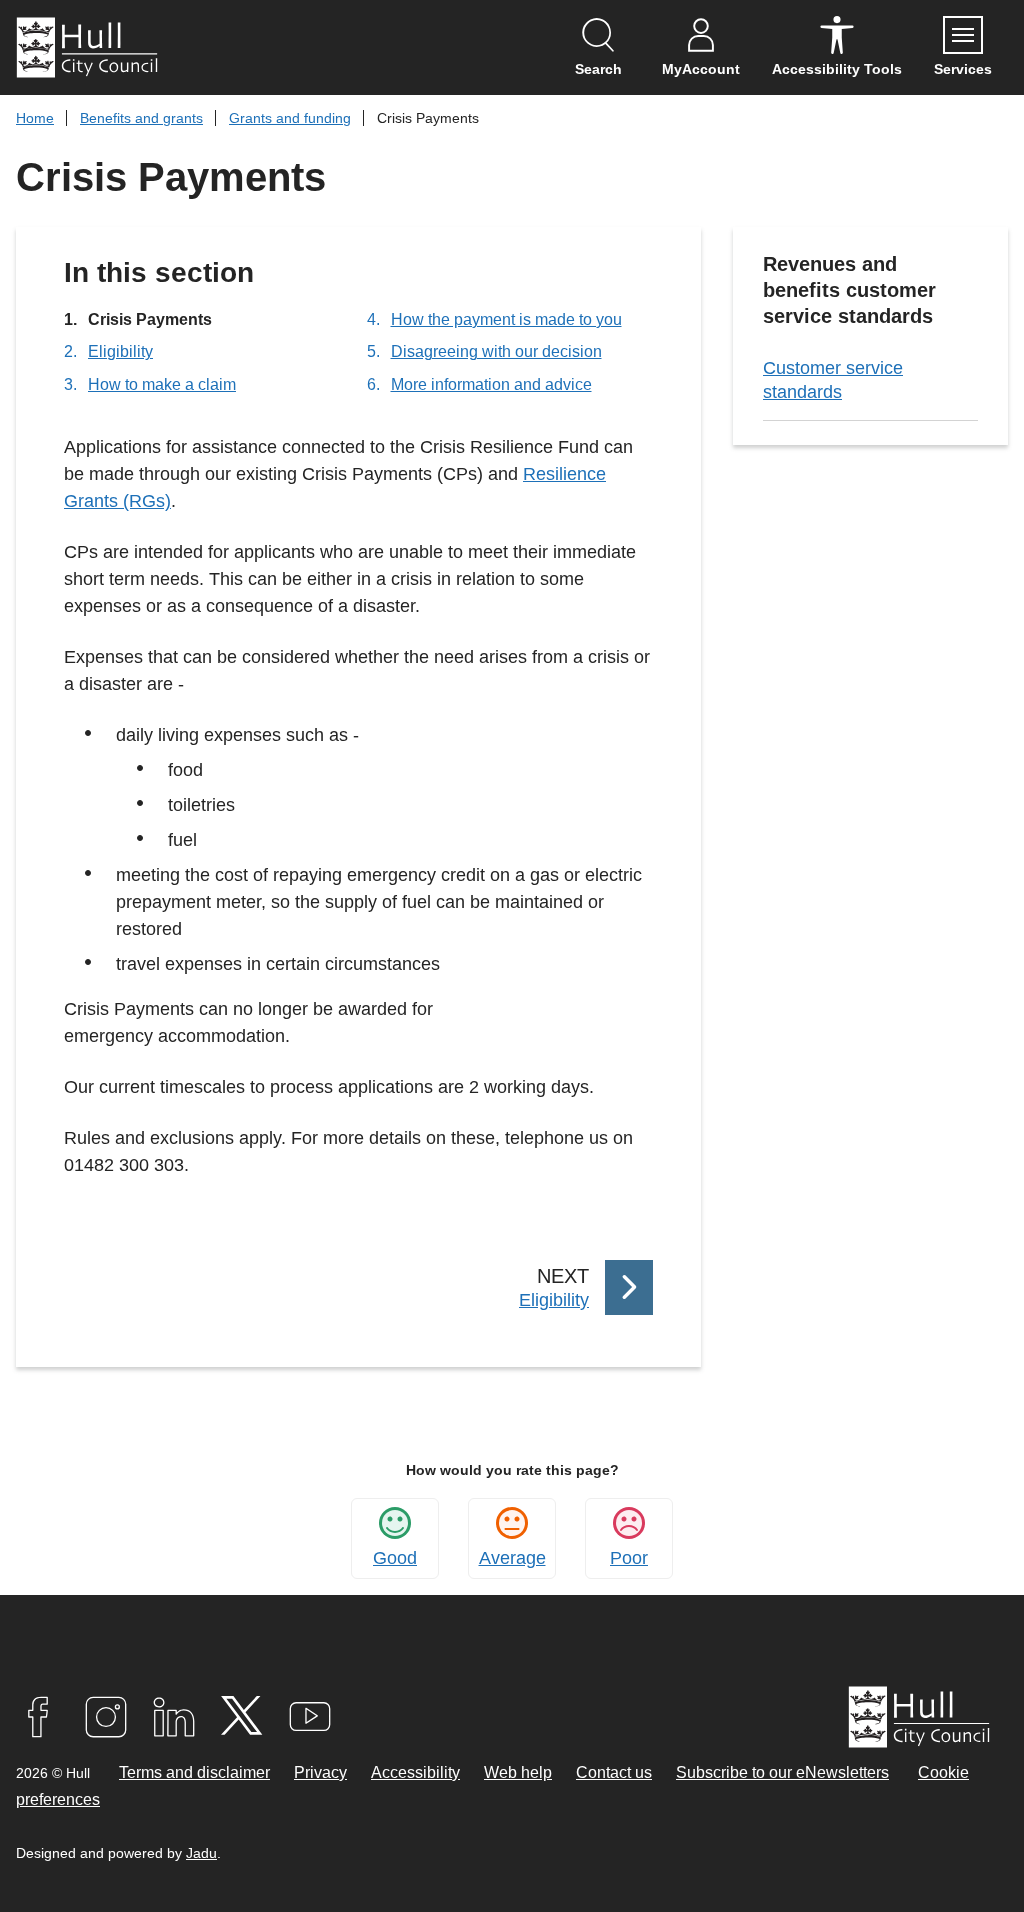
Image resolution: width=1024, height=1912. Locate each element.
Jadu (201, 1853)
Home (35, 118)
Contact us (614, 1772)
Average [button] (512, 1558)
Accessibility (415, 1772)
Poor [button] (629, 1558)
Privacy (320, 1772)
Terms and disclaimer (194, 1772)
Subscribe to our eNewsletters (782, 1772)
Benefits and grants (141, 118)
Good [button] (395, 1558)
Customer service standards (833, 379)
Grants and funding (290, 118)
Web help (518, 1772)
